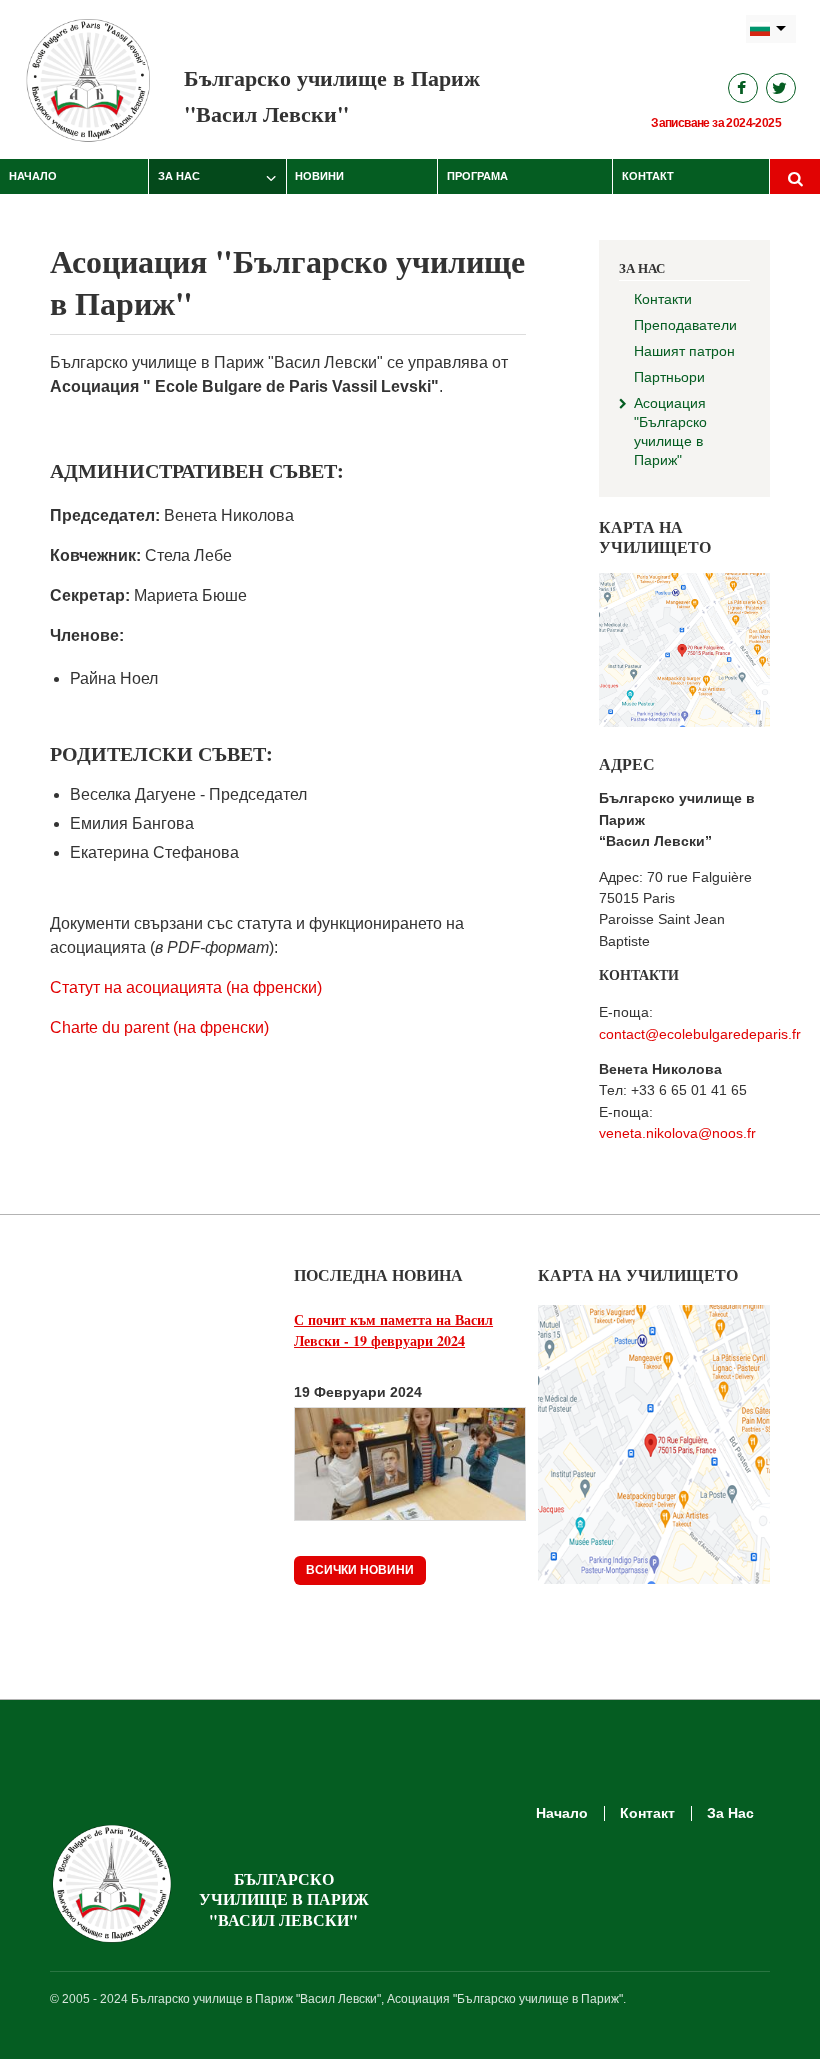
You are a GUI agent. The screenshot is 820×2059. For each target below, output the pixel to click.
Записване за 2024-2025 (716, 123)
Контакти (663, 299)
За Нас (179, 176)
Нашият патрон (684, 351)
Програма (477, 176)
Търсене (795, 177)
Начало (33, 176)
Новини (319, 176)
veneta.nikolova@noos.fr (677, 1133)
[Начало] (89, 80)
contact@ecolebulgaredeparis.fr (700, 1034)
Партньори (669, 377)
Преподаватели (685, 325)
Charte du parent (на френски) (159, 1027)
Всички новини (360, 1570)
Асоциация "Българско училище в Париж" (670, 431)
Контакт (648, 176)
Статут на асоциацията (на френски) (186, 987)
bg (771, 29)
